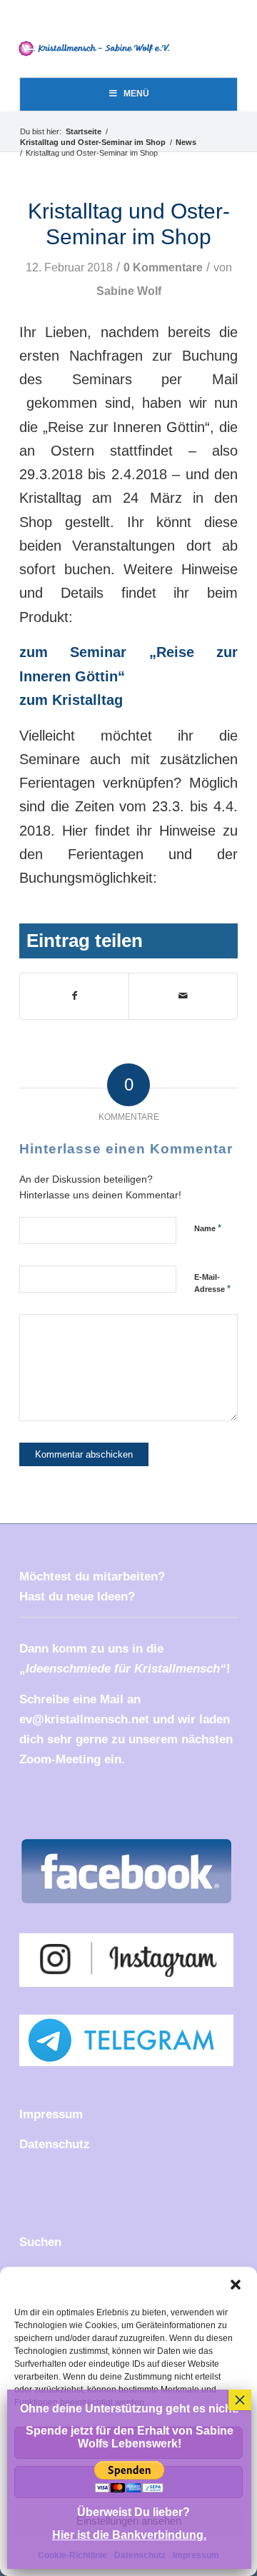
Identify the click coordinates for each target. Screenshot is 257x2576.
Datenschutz (55, 2144)
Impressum (51, 2114)
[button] (236, 2285)
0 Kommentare (163, 267)
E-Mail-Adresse (212, 1283)
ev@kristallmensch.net (84, 1719)
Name (208, 1228)
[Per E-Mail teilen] (183, 996)
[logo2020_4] (98, 49)
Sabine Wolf (129, 291)
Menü (136, 94)
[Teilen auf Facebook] (74, 996)
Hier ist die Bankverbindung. (129, 2535)
